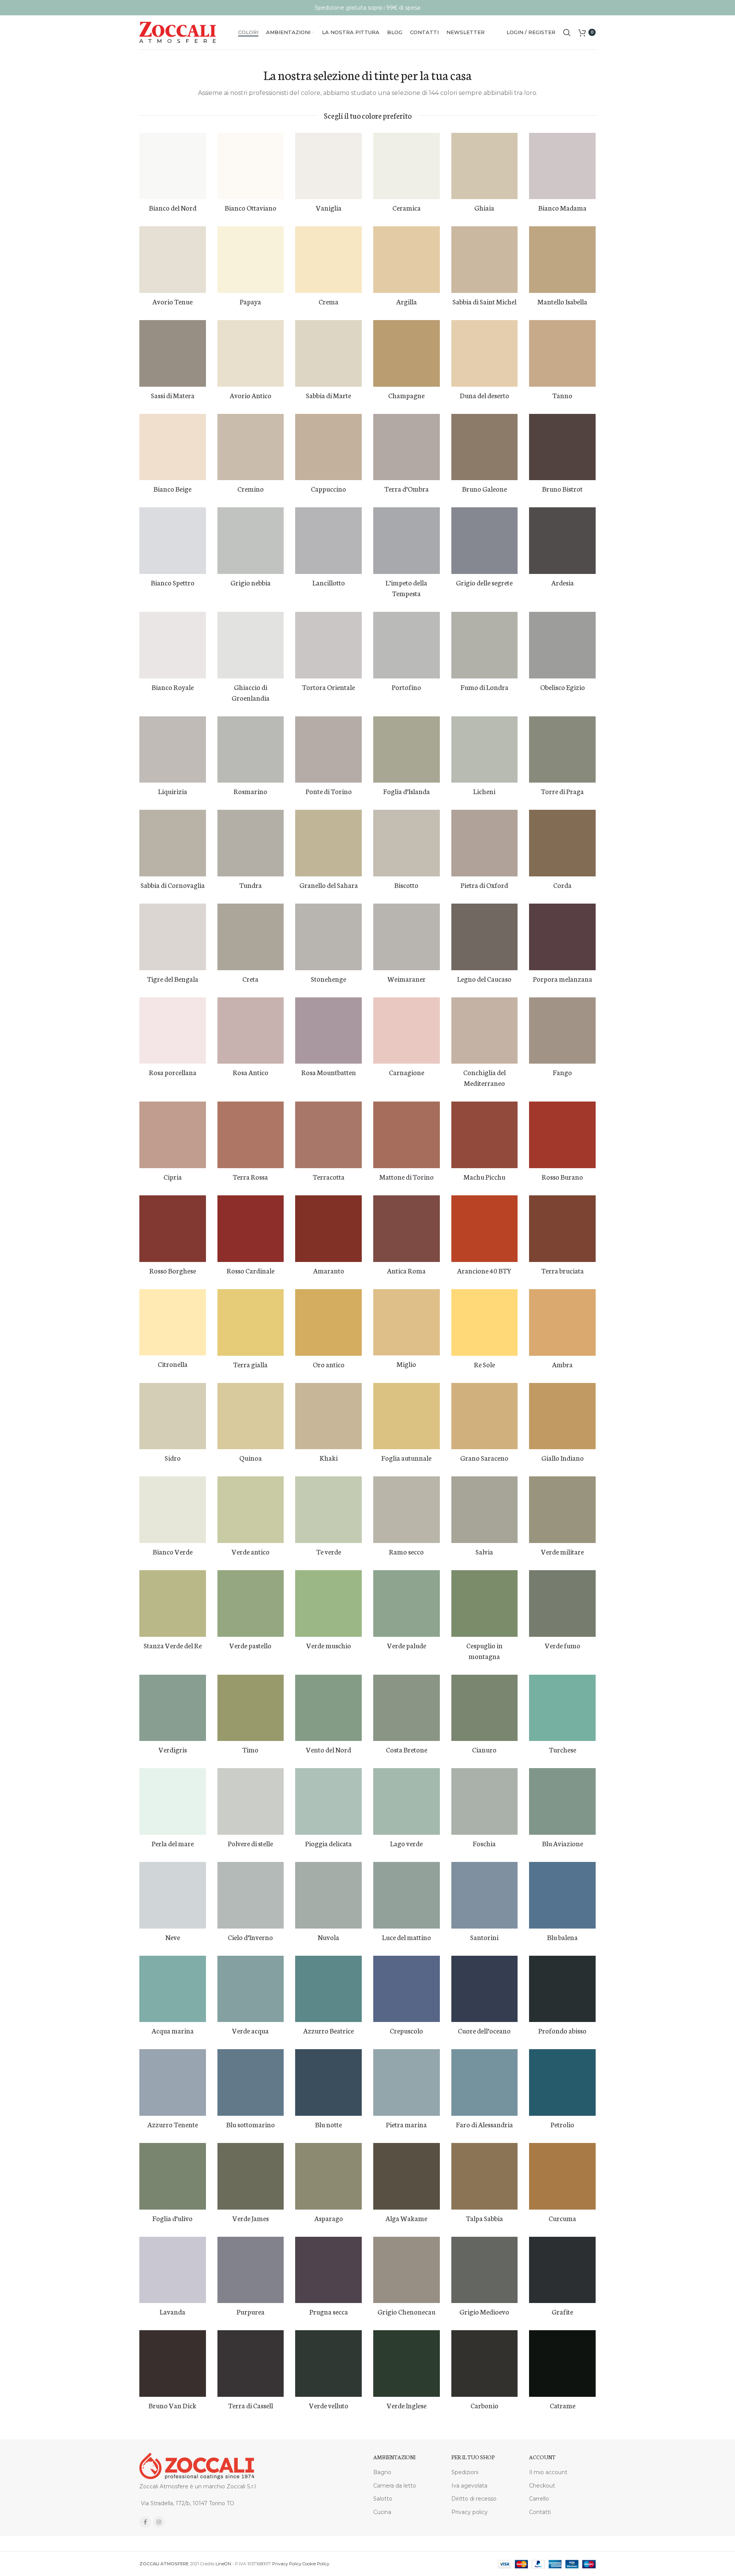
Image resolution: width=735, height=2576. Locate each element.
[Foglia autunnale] (407, 1416)
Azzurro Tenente (173, 2124)
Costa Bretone (407, 1749)
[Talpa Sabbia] (485, 2176)
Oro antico (329, 1364)
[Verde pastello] (251, 1603)
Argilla (407, 301)
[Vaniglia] (328, 166)
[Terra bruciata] (562, 1229)
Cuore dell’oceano (484, 2030)
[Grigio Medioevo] (485, 2270)
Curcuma (562, 2218)
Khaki (329, 1458)
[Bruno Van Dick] (173, 2364)
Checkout (542, 2486)
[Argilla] (407, 260)
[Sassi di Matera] (173, 353)
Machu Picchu (484, 1177)
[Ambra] (562, 1322)
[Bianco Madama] (562, 166)
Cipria (173, 1177)
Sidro (173, 1458)
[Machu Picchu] (485, 1135)
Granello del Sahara (329, 885)
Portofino (406, 687)
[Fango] (562, 1031)
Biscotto (406, 885)
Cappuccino (328, 489)
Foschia (484, 1843)
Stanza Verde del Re (173, 1645)
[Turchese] (562, 1708)
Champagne (406, 395)
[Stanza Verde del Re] (173, 1603)
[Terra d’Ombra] (407, 447)
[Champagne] (407, 353)
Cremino (251, 489)
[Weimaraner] (407, 937)
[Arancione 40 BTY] (485, 1229)
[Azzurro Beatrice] (328, 1989)
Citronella (173, 1364)
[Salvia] (485, 1510)
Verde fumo (563, 1645)
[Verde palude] (407, 1603)
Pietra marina (406, 2124)
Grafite (562, 2311)
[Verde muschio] (328, 1603)
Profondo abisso (562, 2030)
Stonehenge (328, 979)
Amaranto (329, 1270)
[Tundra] (251, 843)
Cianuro (484, 1749)
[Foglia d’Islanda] (407, 750)
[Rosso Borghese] (173, 1229)
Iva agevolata (469, 2486)
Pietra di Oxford (484, 885)
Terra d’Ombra (407, 489)
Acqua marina (173, 2030)
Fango (562, 1072)
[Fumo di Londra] (485, 645)
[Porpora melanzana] (562, 937)
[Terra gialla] (251, 1322)
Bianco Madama (562, 208)
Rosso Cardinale (251, 1270)
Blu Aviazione (563, 1843)
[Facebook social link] (145, 2522)
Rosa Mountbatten (329, 1072)
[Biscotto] (407, 843)
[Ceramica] (407, 166)
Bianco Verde (173, 1551)
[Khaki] (328, 1416)
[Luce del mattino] (407, 1895)
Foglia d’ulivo (172, 2218)
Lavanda (172, 2311)
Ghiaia (484, 208)
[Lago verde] (407, 1801)
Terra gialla (250, 1364)
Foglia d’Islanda (407, 791)
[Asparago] (328, 2176)
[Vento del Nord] (328, 1708)
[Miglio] (407, 1322)
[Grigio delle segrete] (485, 541)
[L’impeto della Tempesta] (407, 541)
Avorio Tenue (172, 301)
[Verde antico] (251, 1510)
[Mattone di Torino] (407, 1135)
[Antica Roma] (407, 1229)
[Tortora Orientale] (328, 645)
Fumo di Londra (484, 687)
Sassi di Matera (173, 395)
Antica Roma (406, 1270)
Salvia (484, 1551)
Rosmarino (250, 791)
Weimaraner (407, 979)
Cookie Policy (316, 2564)
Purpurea (251, 2311)
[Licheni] (485, 750)
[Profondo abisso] (562, 1989)
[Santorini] (485, 1895)
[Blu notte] (328, 2082)
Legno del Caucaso (484, 979)
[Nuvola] (328, 1895)
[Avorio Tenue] (173, 260)
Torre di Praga (562, 791)
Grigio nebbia (251, 582)
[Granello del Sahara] (328, 843)
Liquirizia (173, 791)
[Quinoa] (251, 1416)
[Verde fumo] (562, 1603)
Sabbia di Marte (328, 395)
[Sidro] (173, 1416)
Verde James (251, 2218)
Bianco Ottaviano (251, 208)
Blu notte (328, 2124)
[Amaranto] (328, 1229)
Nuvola (328, 1937)
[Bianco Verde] (173, 1510)
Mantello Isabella (562, 301)
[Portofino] (407, 645)
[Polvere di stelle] (251, 1801)
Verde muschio (329, 1645)
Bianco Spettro (173, 582)
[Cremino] (251, 447)
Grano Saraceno (484, 1458)
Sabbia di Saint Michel (484, 301)
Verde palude (407, 1645)
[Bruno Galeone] (485, 447)
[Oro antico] (328, 1322)
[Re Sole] (485, 1322)
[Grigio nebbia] (251, 541)
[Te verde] (328, 1510)
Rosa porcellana (173, 1072)
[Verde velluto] (328, 2364)
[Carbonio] (485, 2364)
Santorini (484, 1937)
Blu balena (562, 1937)
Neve (173, 1937)
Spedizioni (465, 2472)
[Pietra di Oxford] (485, 843)
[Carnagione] (407, 1031)
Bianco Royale (173, 687)
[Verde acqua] (251, 1989)
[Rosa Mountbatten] (328, 1031)
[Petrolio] (562, 2082)
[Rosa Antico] (251, 1031)
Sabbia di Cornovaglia (173, 885)
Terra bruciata (563, 1270)
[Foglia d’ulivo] (173, 2176)
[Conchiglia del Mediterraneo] (485, 1031)
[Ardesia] (562, 541)
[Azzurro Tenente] (173, 2082)
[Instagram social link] (159, 2522)
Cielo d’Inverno (250, 1937)
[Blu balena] (562, 1895)
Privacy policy (470, 2512)
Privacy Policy (287, 2564)
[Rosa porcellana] (173, 1031)
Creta (250, 979)
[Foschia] (485, 1801)
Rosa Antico (251, 1072)
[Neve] (173, 1895)
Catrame (563, 2405)
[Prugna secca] (328, 2270)
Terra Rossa (250, 1177)
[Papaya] (251, 260)
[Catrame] (562, 2364)
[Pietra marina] (407, 2082)
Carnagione (407, 1072)
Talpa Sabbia (484, 2218)
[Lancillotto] (328, 541)
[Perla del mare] (173, 1801)
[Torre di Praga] (562, 750)
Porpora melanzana (563, 979)
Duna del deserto (484, 395)
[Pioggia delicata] (328, 1801)
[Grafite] (562, 2270)
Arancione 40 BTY (484, 1270)
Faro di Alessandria (484, 2124)
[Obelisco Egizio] (562, 645)
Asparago (329, 2218)
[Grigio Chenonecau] (407, 2270)
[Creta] (251, 937)
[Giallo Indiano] (562, 1416)
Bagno (382, 2472)
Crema (328, 301)
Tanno (562, 395)
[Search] (567, 33)
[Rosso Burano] (562, 1135)
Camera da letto (395, 2486)
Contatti (540, 2512)
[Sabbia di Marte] (328, 353)
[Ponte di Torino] (328, 750)
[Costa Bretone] (407, 1708)
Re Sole (484, 1364)
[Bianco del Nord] (173, 166)
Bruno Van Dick (172, 2405)
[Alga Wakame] (407, 2176)
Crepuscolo (406, 2030)
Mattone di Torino (407, 1177)
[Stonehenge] (328, 937)
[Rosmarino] (251, 750)
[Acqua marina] (173, 1989)
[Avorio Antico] (251, 353)
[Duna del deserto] (485, 353)
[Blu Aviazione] (562, 1801)
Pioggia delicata (328, 1843)
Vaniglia (329, 208)
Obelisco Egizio (563, 687)
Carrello (539, 2499)
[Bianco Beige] (173, 447)
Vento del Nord (328, 1749)
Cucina (382, 2512)
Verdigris (173, 1749)
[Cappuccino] (328, 447)
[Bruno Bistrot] (562, 447)
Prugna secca (329, 2311)
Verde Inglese (407, 2405)
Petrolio (562, 2124)
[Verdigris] (173, 1708)
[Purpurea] (251, 2270)
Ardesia (563, 582)
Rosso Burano (562, 1177)
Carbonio (484, 2405)
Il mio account (548, 2472)
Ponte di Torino (329, 791)
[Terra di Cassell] (251, 2364)
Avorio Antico (251, 395)
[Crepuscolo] (407, 1989)
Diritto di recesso (474, 2499)
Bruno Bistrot (562, 489)
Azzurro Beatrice (328, 2030)
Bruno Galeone (484, 489)
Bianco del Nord (173, 208)
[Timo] (251, 1708)
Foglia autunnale (406, 1458)
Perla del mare (173, 1843)
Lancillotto (329, 582)
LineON (223, 2564)
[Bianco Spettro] (173, 541)
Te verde (329, 1551)
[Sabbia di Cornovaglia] (173, 843)
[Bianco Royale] (173, 645)
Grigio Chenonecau (406, 2311)
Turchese (563, 1749)
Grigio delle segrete (484, 582)
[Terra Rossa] (251, 1135)
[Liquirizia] (173, 750)
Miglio (406, 1364)
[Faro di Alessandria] (485, 2082)
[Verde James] (251, 2176)
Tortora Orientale (328, 687)
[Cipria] (173, 1135)
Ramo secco (406, 1551)
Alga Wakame (406, 2218)
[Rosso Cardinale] (251, 1229)
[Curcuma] (562, 2176)
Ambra (562, 1364)
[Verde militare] (562, 1510)
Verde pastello (250, 1645)
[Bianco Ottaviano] (251, 166)
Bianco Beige (172, 489)
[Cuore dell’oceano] (485, 1989)
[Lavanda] (173, 2270)
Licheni (484, 791)
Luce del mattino (407, 1937)
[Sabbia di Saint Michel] (485, 260)
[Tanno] (562, 353)
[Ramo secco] (407, 1510)
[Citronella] (173, 1322)
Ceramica (407, 208)
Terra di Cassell (251, 2405)
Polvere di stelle (250, 1843)
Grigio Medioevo (484, 2311)
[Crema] (328, 260)
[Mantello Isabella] (562, 260)
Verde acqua (250, 2030)
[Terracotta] (328, 1135)
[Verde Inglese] (407, 2364)
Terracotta (329, 1177)
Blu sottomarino (251, 2124)
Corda (562, 885)
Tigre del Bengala (173, 979)
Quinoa (251, 1458)
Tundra (251, 885)
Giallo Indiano (563, 1458)
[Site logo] (178, 32)
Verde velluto (329, 2405)
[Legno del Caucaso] (485, 937)
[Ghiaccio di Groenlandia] (251, 645)
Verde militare (562, 1551)
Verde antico (251, 1551)
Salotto (383, 2499)
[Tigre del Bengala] (173, 937)
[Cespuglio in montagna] (485, 1603)
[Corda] (562, 843)
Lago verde (406, 1843)
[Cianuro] (485, 1708)
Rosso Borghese (173, 1270)
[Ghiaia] (485, 166)
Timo (250, 1749)
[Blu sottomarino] (251, 2082)
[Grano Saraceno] (485, 1416)
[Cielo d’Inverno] (251, 1895)
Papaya (250, 301)
